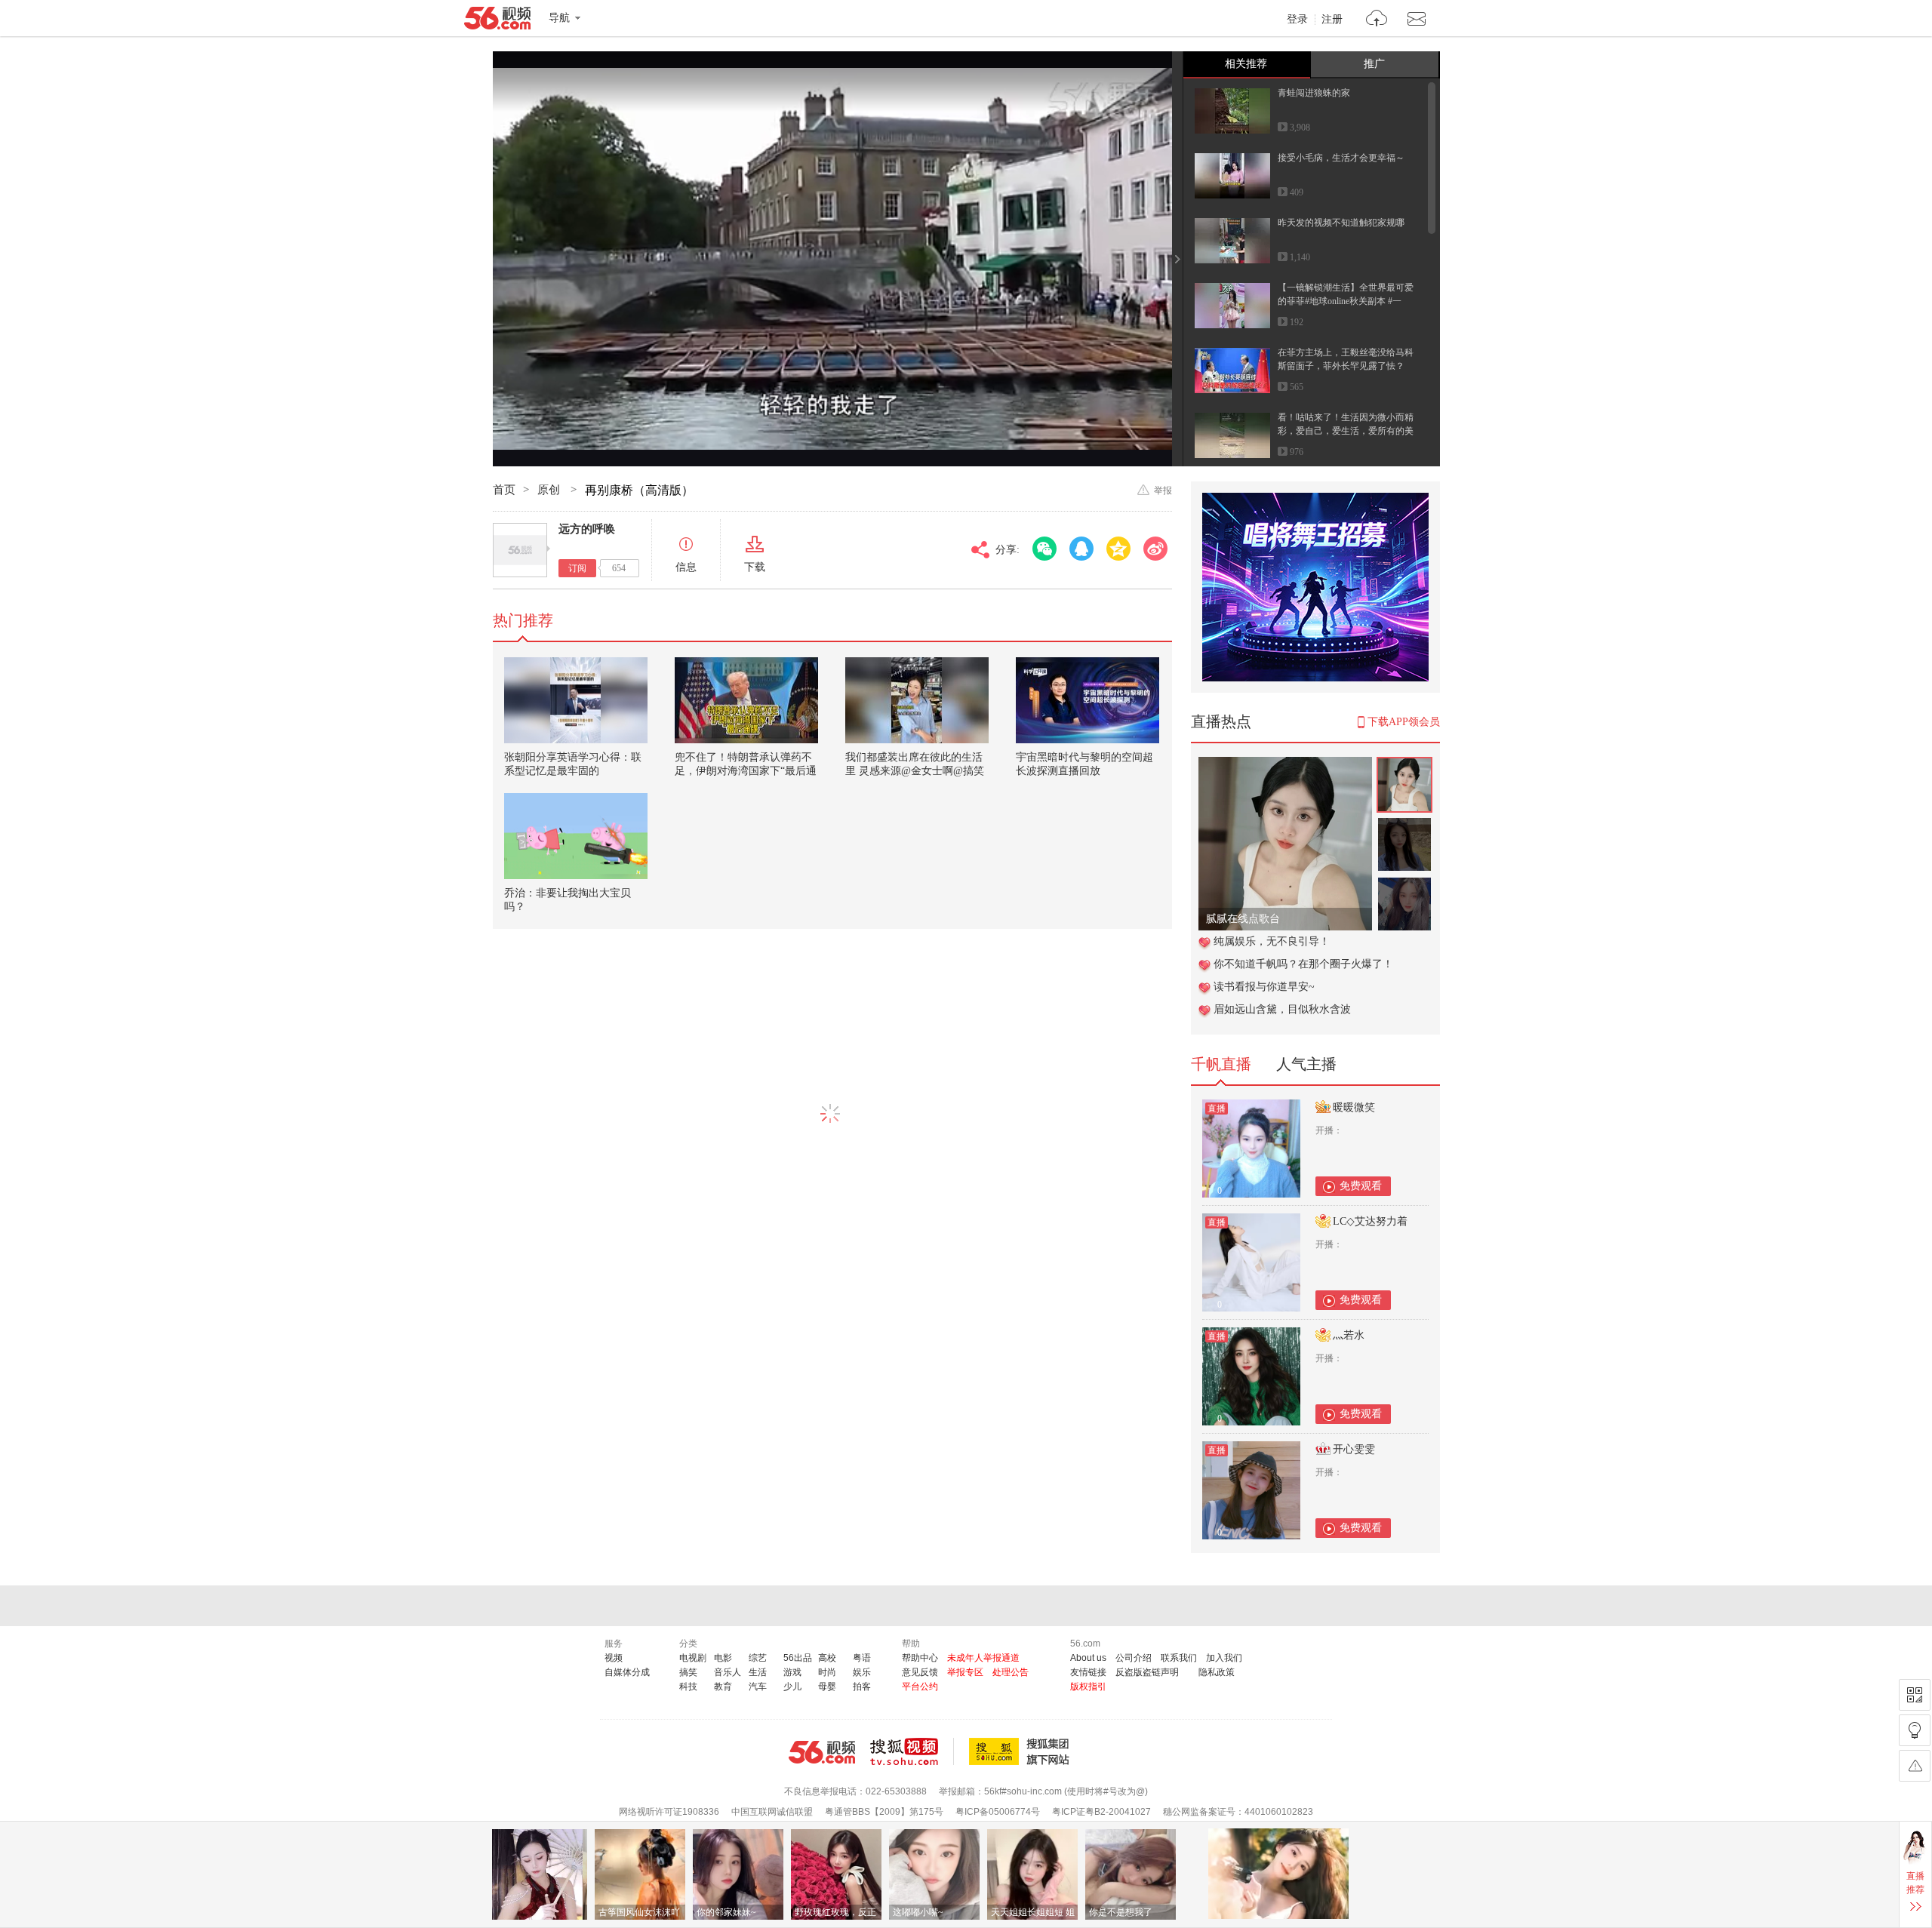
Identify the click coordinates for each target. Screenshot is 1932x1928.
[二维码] (1915, 1695)
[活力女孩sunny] (1285, 765)
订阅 (577, 568)
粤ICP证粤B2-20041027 (1101, 1812)
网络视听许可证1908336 (669, 1812)
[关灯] (1915, 1730)
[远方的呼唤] (520, 550)
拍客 (862, 1687)
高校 (827, 1658)
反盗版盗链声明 (1147, 1672)
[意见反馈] (1915, 1766)
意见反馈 (920, 1672)
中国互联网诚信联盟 (772, 1812)
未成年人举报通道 (983, 1658)
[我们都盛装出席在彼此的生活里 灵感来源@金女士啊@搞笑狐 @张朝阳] (917, 700)
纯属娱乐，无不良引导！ (1272, 941)
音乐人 (728, 1672)
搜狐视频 (912, 1751)
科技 (688, 1687)
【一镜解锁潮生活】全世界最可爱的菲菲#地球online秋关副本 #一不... (1346, 301)
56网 (822, 1752)
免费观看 (1361, 1186)
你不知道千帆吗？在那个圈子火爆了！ (1303, 964)
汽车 (758, 1687)
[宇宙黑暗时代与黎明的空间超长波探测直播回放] (1088, 700)
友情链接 (1088, 1672)
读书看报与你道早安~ (1264, 987)
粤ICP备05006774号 (998, 1812)
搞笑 (688, 1672)
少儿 (792, 1687)
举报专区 (965, 1672)
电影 (723, 1658)
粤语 (862, 1658)
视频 (614, 1658)
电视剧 (693, 1658)
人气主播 (1306, 1064)
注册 (1332, 20)
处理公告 (1011, 1672)
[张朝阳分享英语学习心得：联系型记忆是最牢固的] (576, 700)
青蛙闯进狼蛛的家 (1314, 93)
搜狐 (1022, 1751)
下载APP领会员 (1404, 722)
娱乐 (862, 1672)
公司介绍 (1134, 1658)
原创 (550, 490)
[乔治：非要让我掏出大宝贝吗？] (576, 836)
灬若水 (1349, 1335)
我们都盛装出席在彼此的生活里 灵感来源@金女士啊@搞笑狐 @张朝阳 (915, 771)
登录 (1297, 20)
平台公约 (920, 1687)
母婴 (827, 1687)
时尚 (827, 1672)
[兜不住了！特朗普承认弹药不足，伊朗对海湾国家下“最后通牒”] (746, 700)
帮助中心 (920, 1658)
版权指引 (1088, 1687)
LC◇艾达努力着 (1370, 1221)
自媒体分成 (627, 1672)
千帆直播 (1221, 1064)
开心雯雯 (1354, 1449)
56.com (497, 21)
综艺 (758, 1658)
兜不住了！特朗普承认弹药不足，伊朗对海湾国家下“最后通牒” (746, 771)
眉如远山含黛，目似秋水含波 (1282, 1009)
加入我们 (1224, 1658)
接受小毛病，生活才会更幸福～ (1341, 158)
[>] (1377, 20)
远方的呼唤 (587, 529)
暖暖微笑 (1354, 1107)
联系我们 (1179, 1658)
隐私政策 (1217, 1672)
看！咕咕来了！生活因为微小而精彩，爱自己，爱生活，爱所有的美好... (1346, 431)
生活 (758, 1672)
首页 (504, 490)
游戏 (792, 1672)
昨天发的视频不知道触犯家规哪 (1341, 223)
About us (1088, 1658)
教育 (723, 1687)
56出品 (798, 1658)
